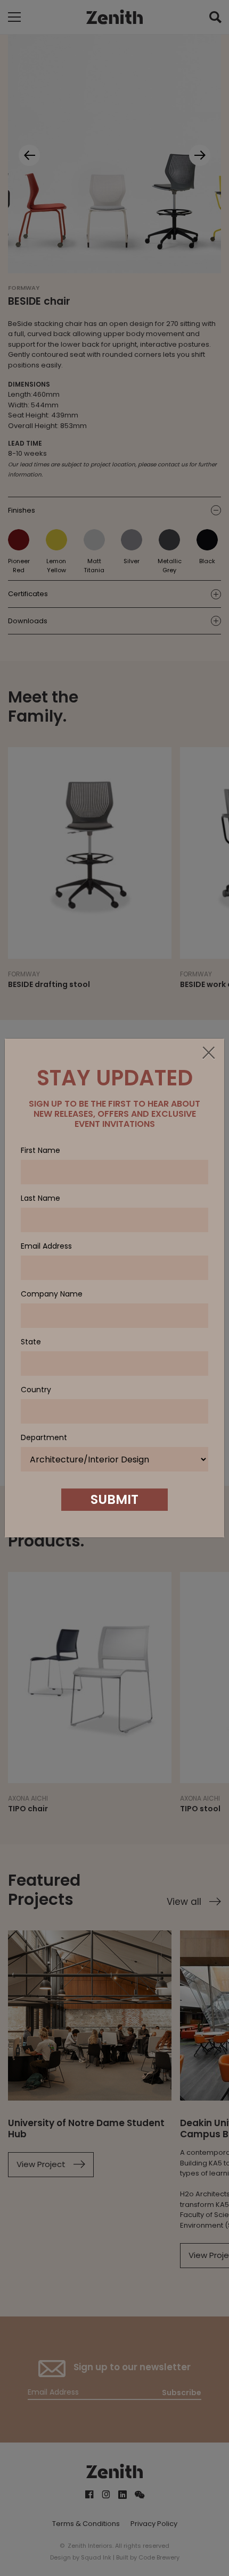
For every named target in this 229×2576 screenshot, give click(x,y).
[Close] (208, 1053)
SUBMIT (114, 1499)
